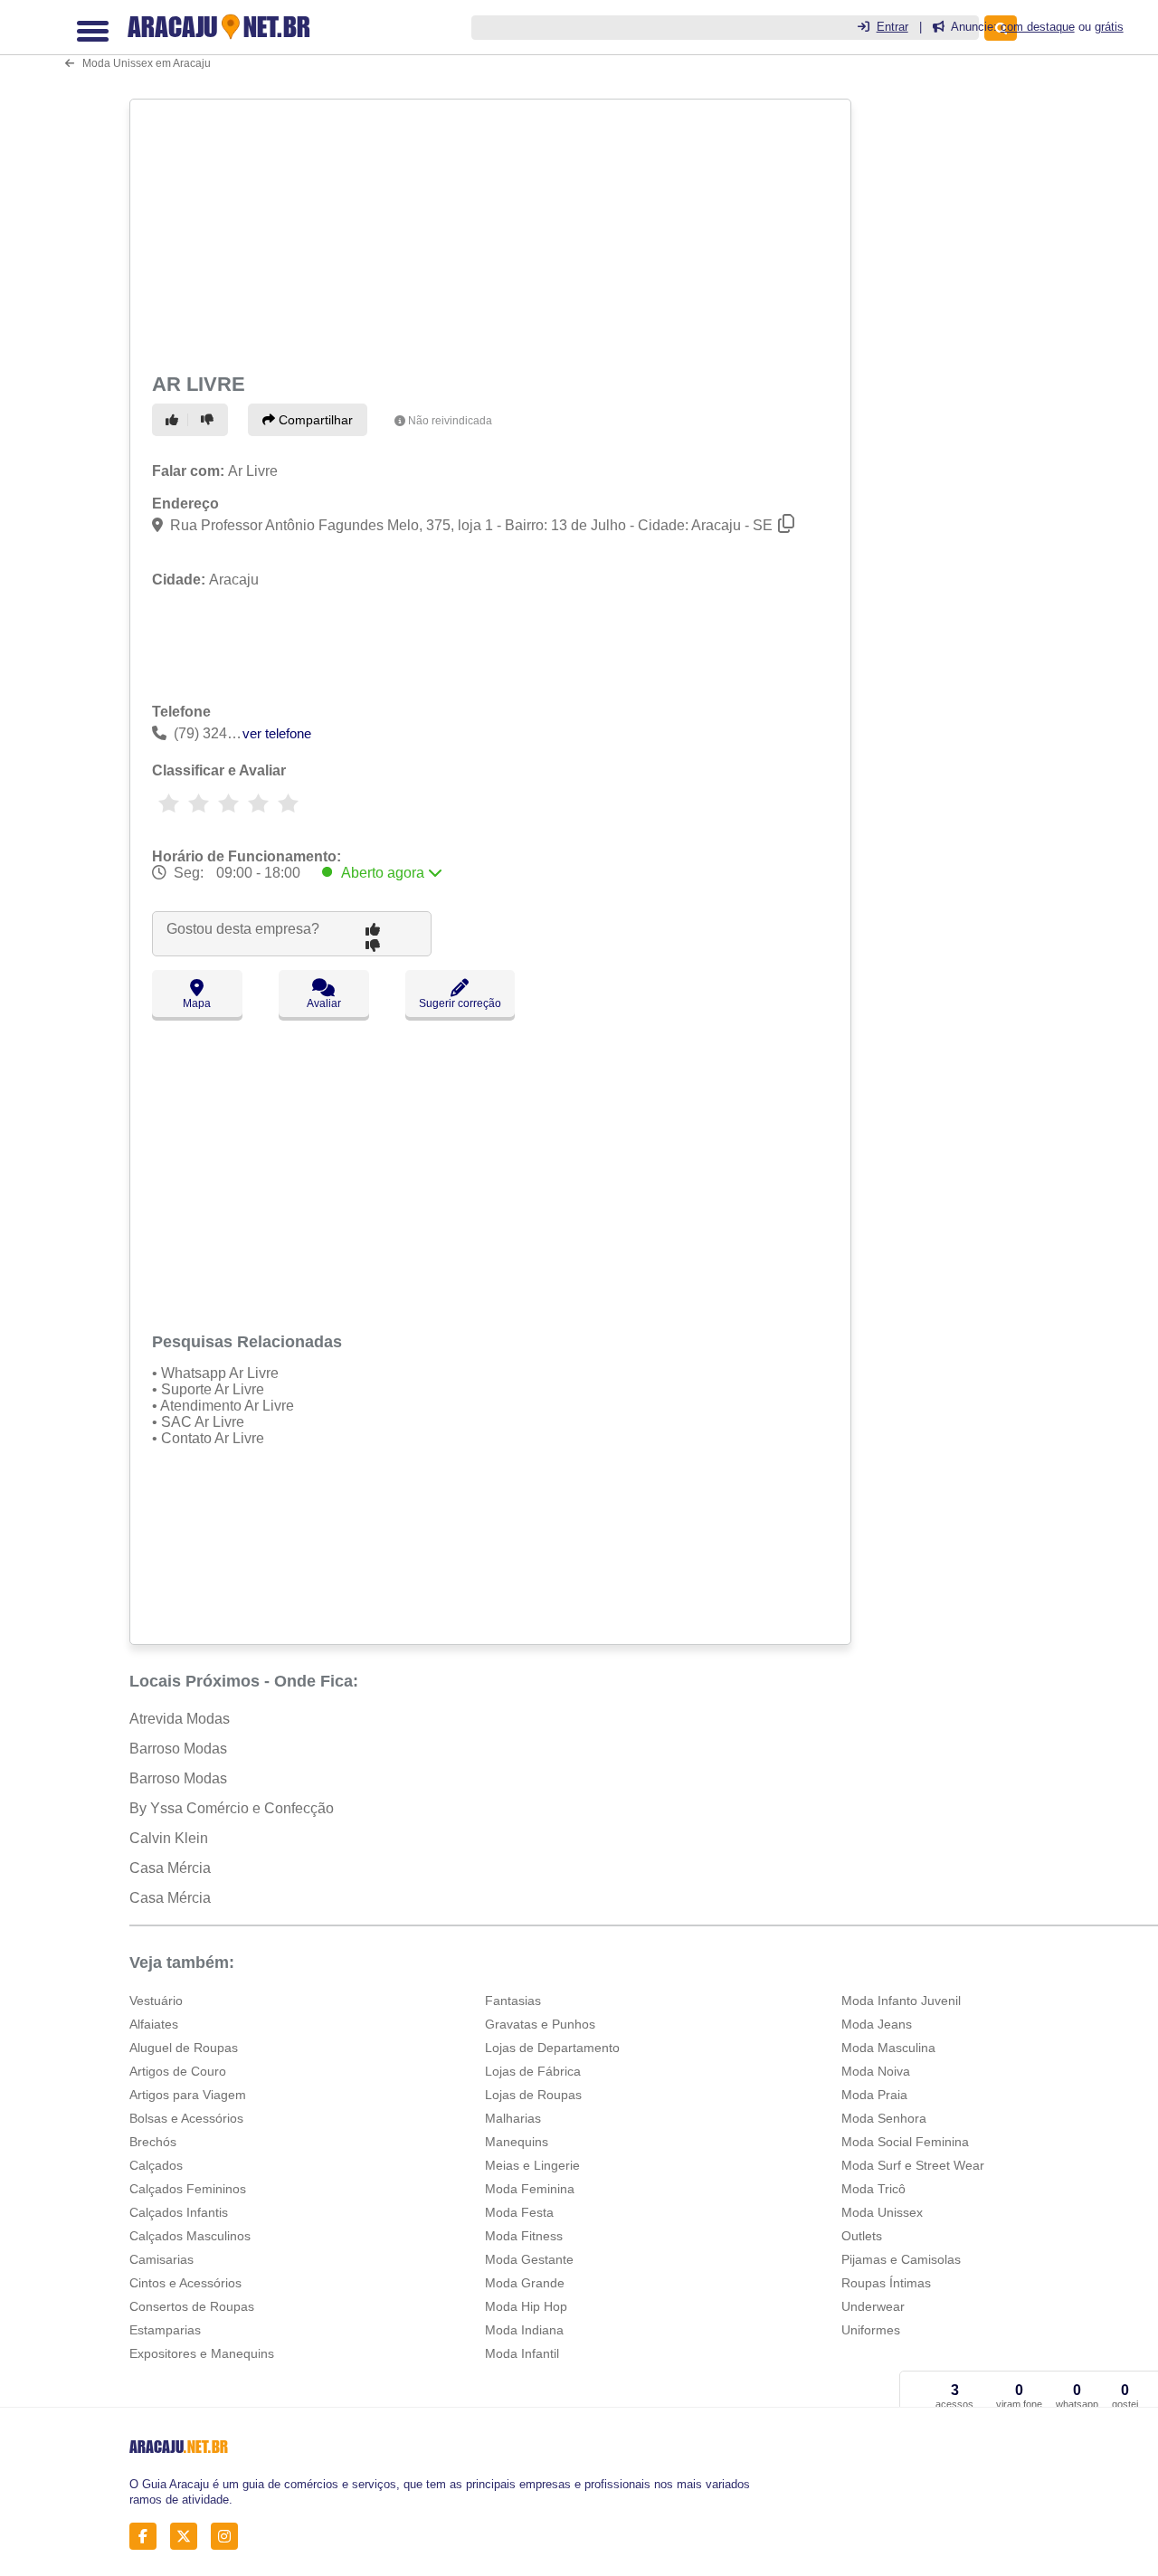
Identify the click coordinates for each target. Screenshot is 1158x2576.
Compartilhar (314, 420)
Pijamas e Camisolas (901, 2259)
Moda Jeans (877, 2024)
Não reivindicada (450, 421)
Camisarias (161, 2259)
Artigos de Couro (178, 2071)
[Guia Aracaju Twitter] (189, 2536)
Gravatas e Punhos (540, 2024)
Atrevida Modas (180, 1719)
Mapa (197, 1003)
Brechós (153, 2142)
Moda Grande (525, 2283)
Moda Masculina (888, 2048)
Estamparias (165, 2330)
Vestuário (156, 2001)
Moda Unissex (882, 2212)
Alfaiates (154, 2024)
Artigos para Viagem (188, 2095)
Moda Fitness (524, 2236)
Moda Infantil (522, 2353)
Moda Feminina (530, 2189)
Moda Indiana (524, 2330)
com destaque (1038, 27)
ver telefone (277, 733)
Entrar (892, 27)
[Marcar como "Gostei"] (175, 420)
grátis (1109, 27)
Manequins (517, 2142)
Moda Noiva (876, 2071)
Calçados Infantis (179, 2212)
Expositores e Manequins (202, 2353)
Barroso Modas (178, 1749)
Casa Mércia (170, 1868)
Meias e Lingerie (532, 2165)
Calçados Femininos (188, 2189)
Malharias (513, 2118)
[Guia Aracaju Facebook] (148, 2536)
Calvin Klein (169, 1838)
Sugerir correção (460, 1003)
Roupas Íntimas (886, 2283)
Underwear (873, 2306)
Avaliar (324, 1003)
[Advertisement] (489, 233)
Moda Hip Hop (526, 2306)
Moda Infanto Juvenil (901, 2001)
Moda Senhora (884, 2118)
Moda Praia (874, 2095)
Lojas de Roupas (533, 2095)
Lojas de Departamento (552, 2048)
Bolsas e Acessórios (186, 2118)
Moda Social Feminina (905, 2142)
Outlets (862, 2236)
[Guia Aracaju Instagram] (229, 2536)
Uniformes (871, 2330)
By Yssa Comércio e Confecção (232, 1808)
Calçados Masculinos (190, 2236)
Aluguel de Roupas (184, 2048)
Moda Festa (519, 2212)
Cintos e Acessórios (185, 2283)
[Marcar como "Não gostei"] (210, 420)
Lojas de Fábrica (533, 2071)
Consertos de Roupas (192, 2306)
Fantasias (513, 2001)
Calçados (156, 2165)
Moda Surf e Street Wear (913, 2165)
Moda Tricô (873, 2189)
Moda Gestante (529, 2259)
